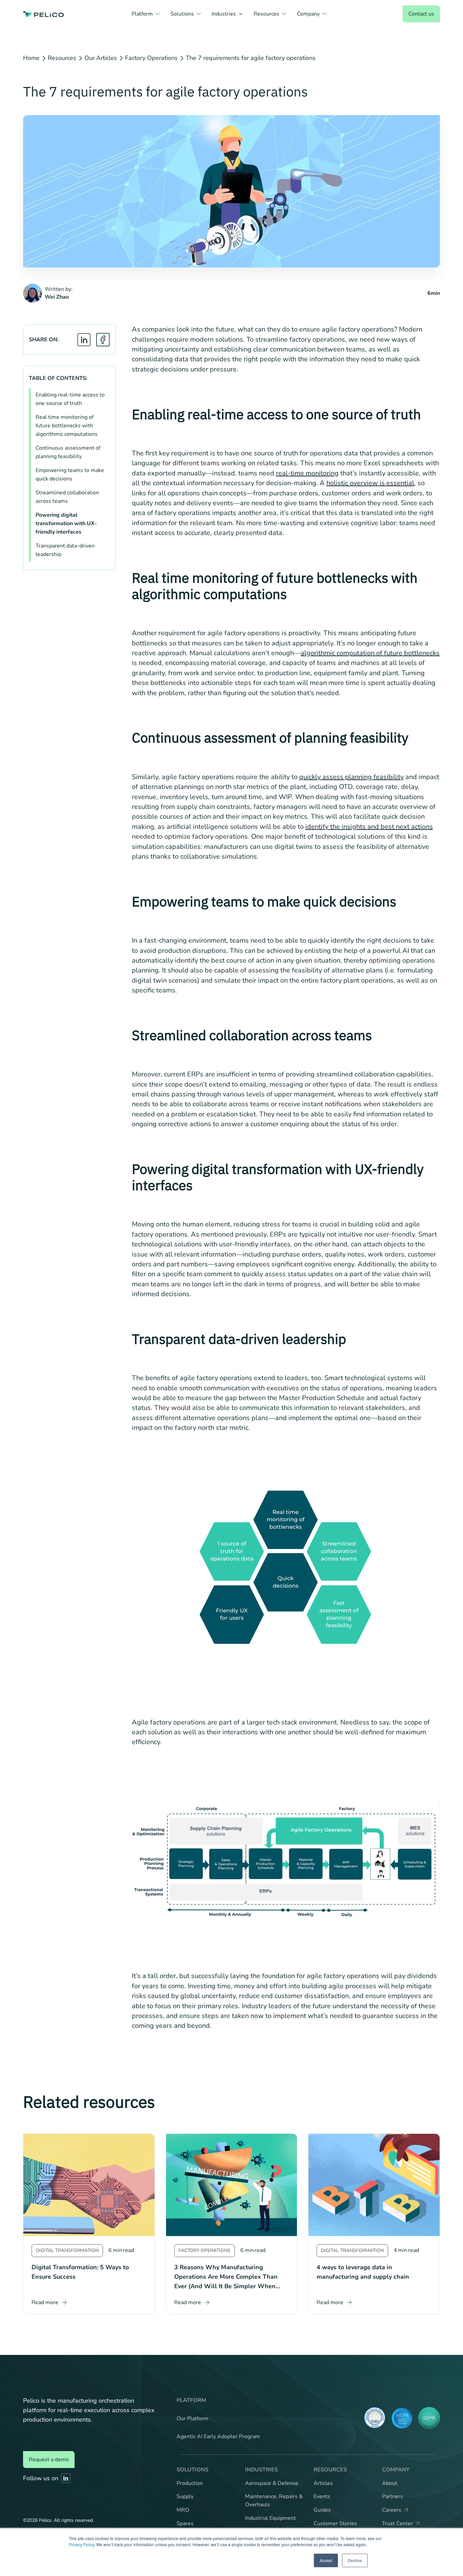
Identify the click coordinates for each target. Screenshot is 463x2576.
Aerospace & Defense (272, 2483)
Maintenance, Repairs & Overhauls (274, 2500)
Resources (62, 58)
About (390, 2483)
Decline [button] (355, 2560)
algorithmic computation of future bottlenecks (370, 653)
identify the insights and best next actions (369, 827)
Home (31, 58)
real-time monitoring (307, 473)
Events (322, 2496)
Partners (392, 2496)
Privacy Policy (82, 2544)
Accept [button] (326, 2560)
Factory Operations (151, 58)
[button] (146, 14)
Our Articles (101, 58)
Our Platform (193, 2419)
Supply (185, 2496)
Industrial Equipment (270, 2518)
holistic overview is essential (370, 483)
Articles (323, 2483)
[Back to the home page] (43, 14)
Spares (185, 2524)
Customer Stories (335, 2524)
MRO (183, 2510)
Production (190, 2483)
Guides (322, 2510)
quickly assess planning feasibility (351, 777)
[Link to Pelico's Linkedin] (66, 2478)
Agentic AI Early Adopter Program (218, 2437)
